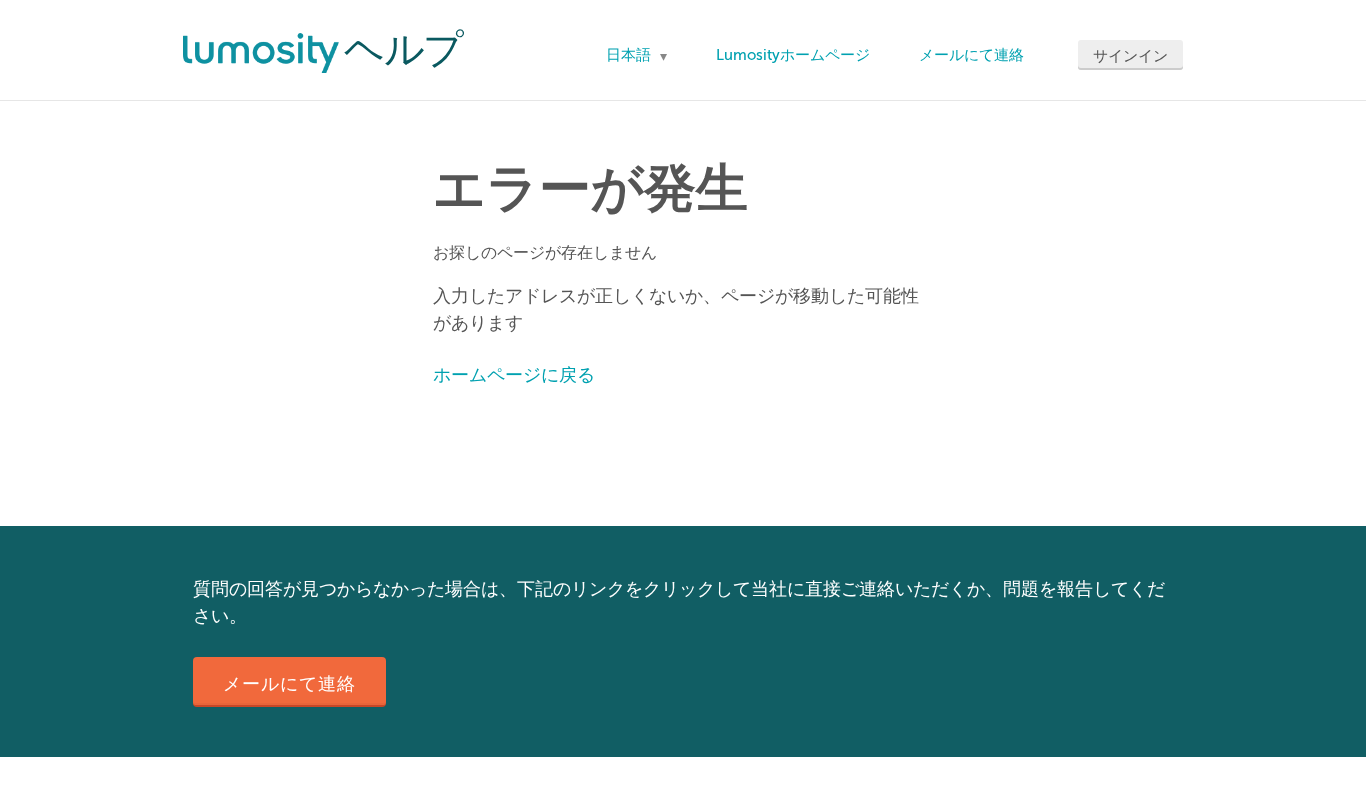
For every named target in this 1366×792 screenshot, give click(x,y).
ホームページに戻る (514, 375)
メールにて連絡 (971, 55)
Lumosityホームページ (793, 55)
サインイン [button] (1130, 56)
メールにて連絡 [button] (289, 684)
